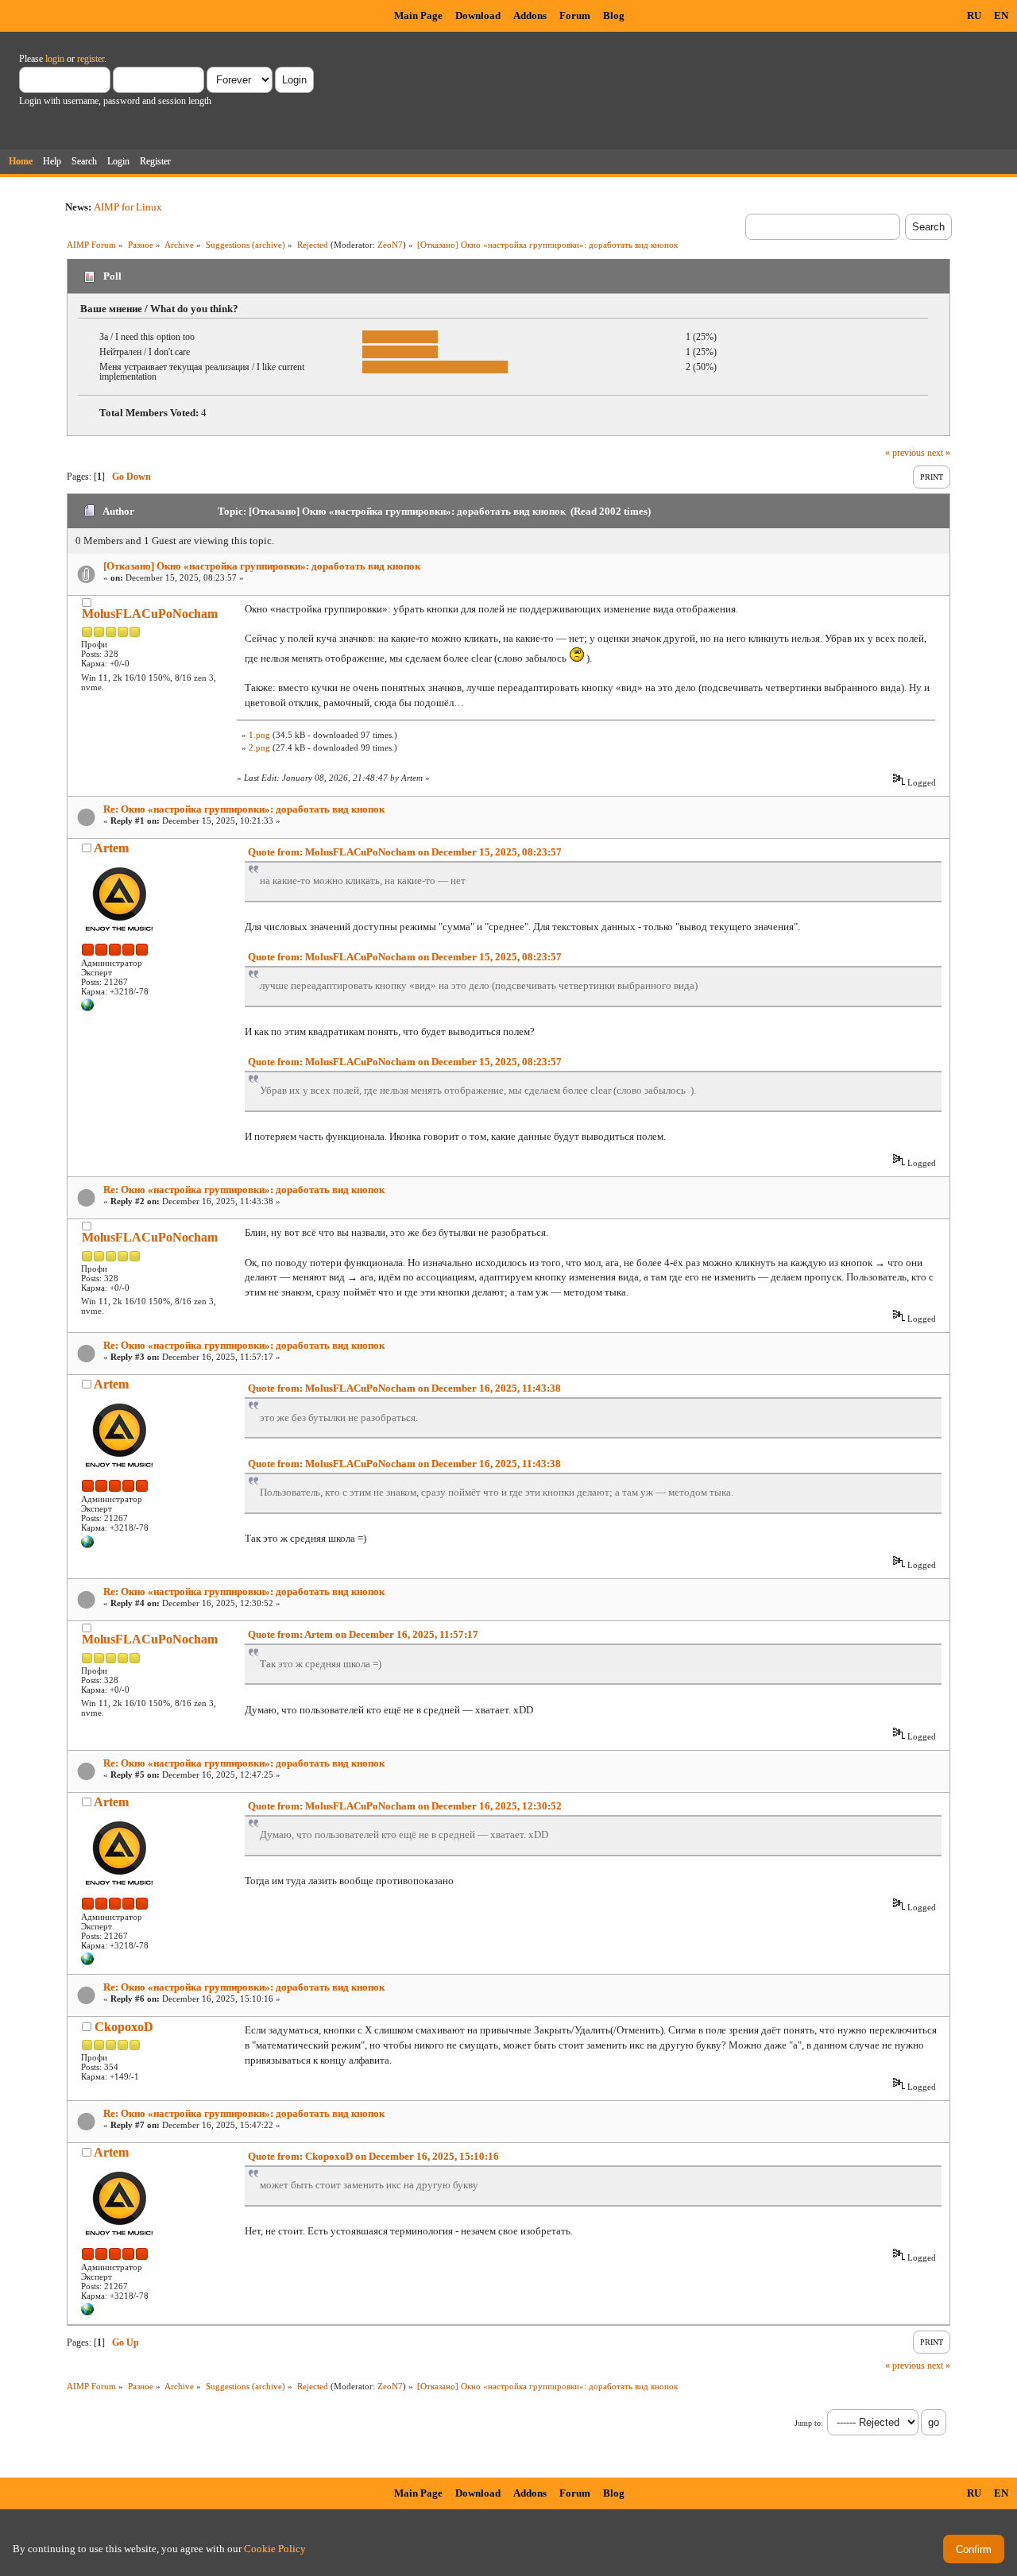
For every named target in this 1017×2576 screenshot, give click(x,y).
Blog (614, 15)
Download (478, 15)
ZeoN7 (390, 245)
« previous (905, 453)
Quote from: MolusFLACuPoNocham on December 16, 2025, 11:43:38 (404, 1388)
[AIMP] (87, 1008)
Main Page (418, 15)
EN (1001, 15)
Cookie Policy (275, 2549)
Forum (575, 15)
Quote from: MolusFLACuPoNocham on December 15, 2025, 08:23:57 (405, 852)
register (91, 59)
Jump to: (809, 2423)
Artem (111, 848)
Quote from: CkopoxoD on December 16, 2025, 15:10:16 (373, 2156)
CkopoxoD (124, 2027)
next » (939, 453)
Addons (530, 15)
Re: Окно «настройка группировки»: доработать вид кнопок (244, 809)
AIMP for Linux (128, 207)
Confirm (974, 2549)
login (55, 59)
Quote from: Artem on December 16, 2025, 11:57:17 (363, 1634)
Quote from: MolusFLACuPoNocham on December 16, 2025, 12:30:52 (405, 1806)
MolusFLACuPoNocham (150, 614)
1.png (259, 735)
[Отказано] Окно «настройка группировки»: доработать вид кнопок (262, 566)
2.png (259, 747)
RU (974, 15)
